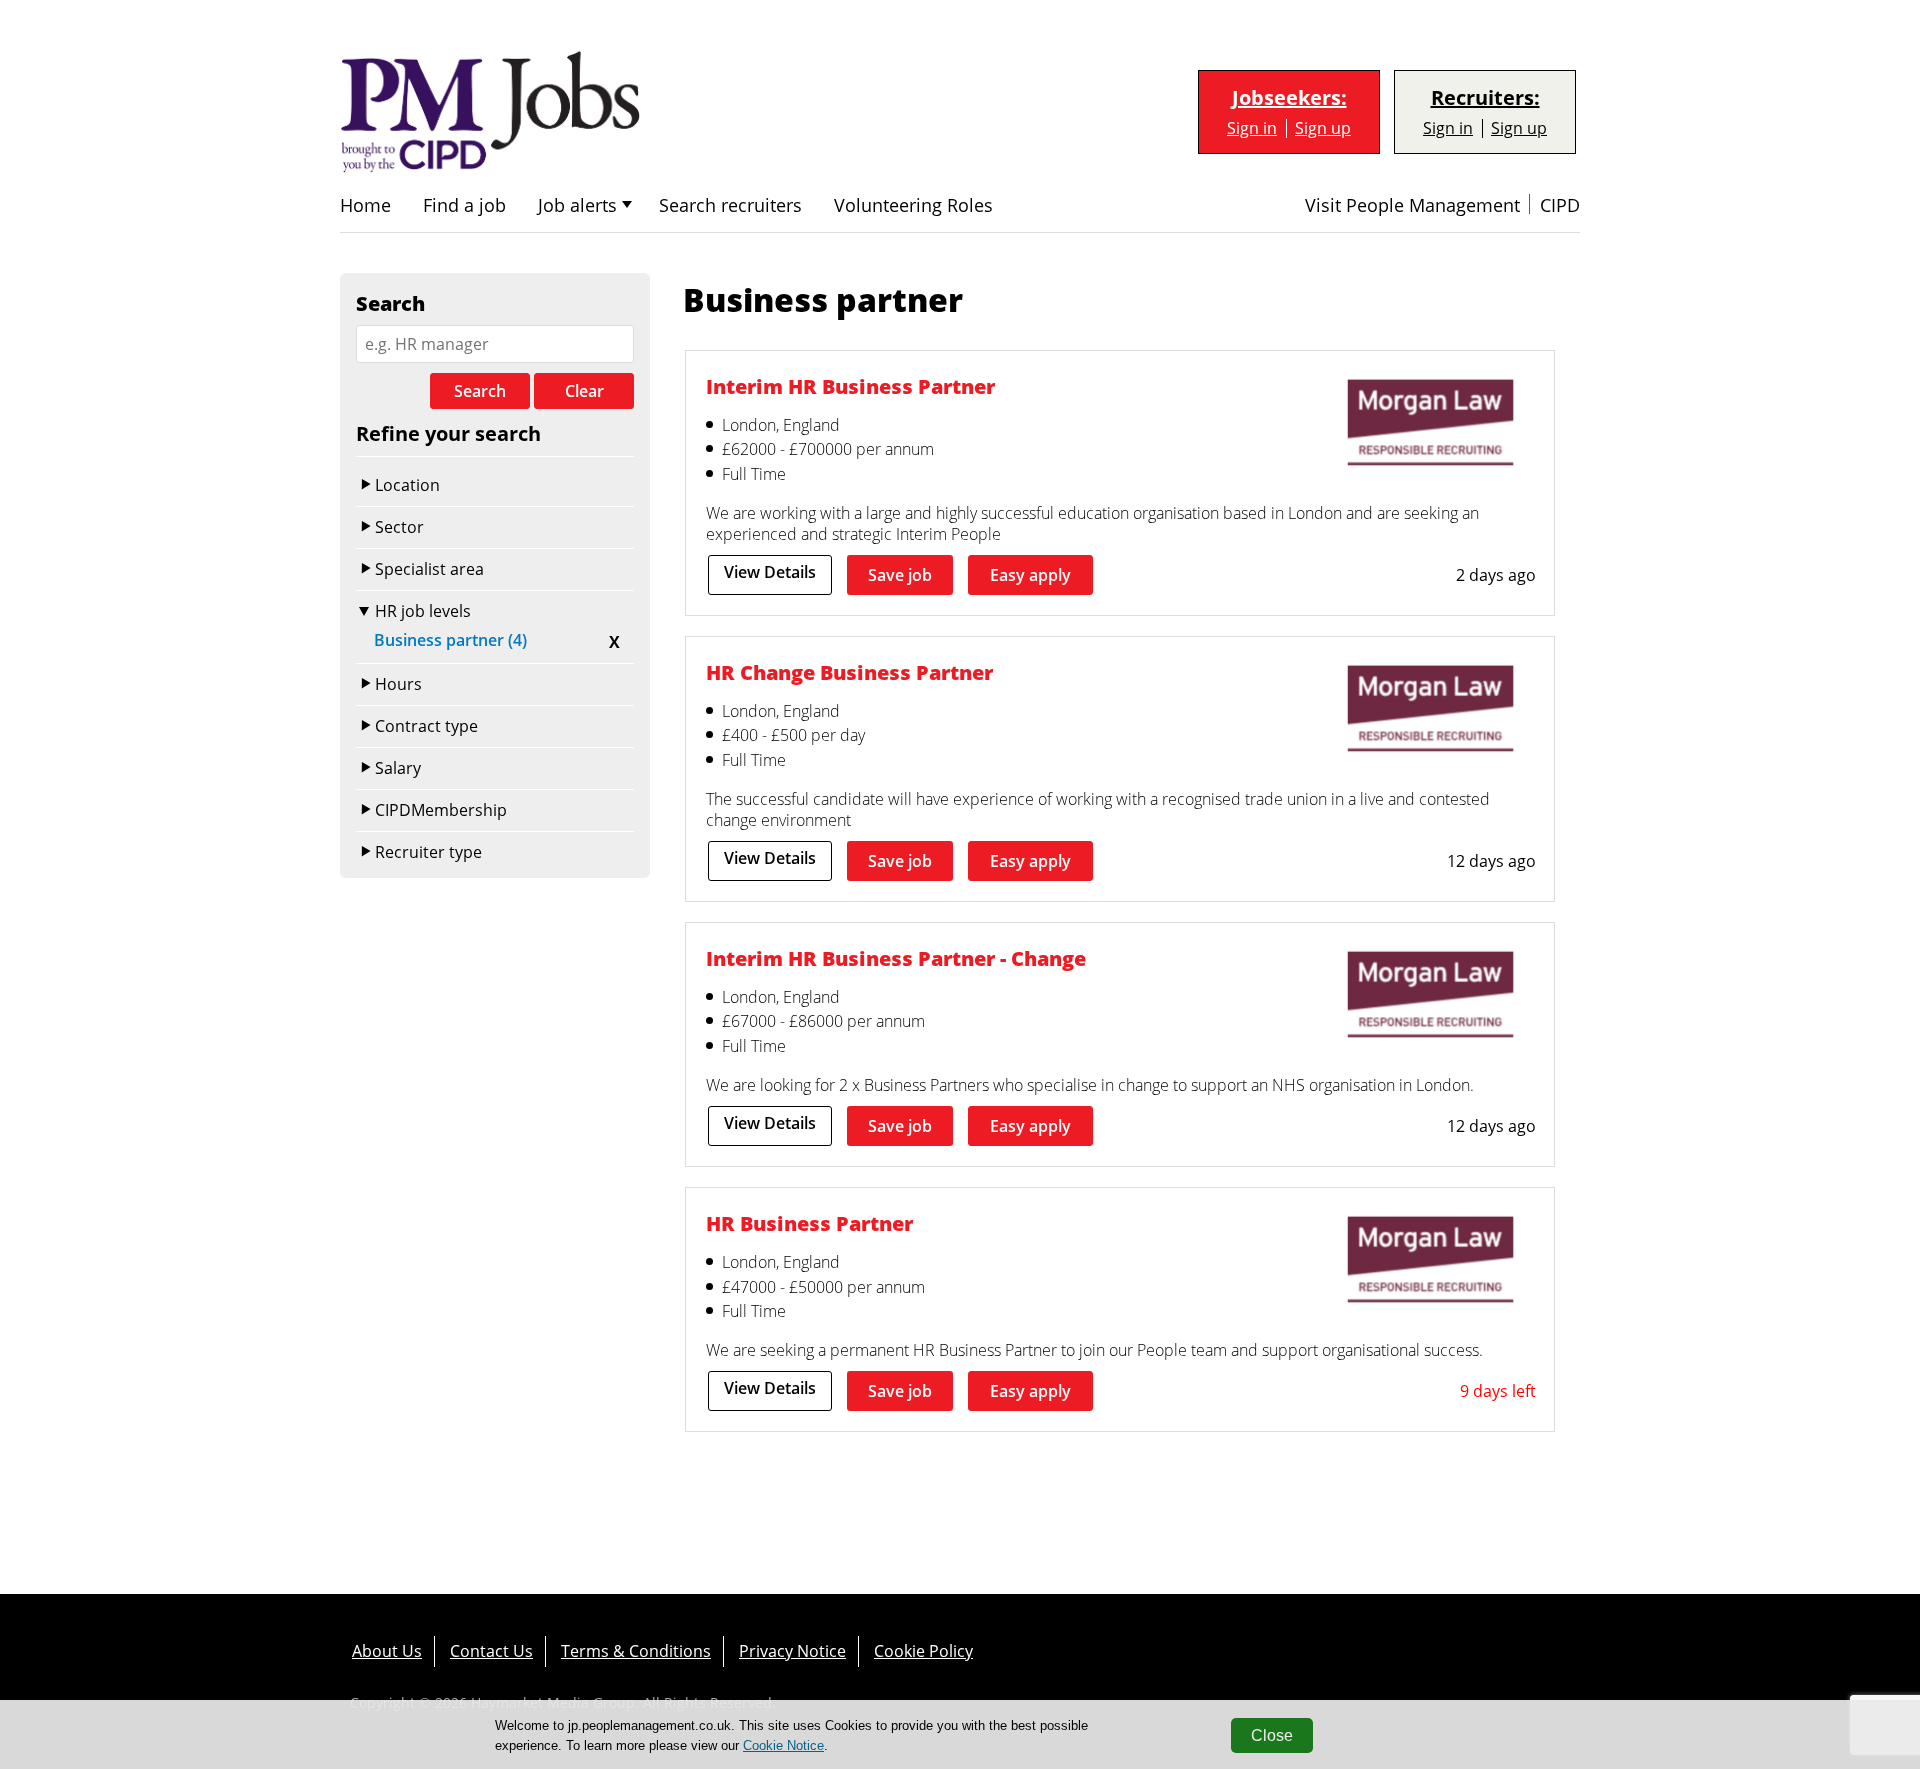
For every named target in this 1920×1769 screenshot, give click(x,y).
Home (365, 205)
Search (480, 391)
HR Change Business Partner (849, 672)
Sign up (1323, 128)
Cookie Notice (783, 1745)
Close (1272, 1735)
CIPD (1560, 205)
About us (387, 1651)
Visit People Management (1412, 205)
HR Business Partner (809, 1223)
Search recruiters (730, 205)
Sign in (1252, 128)
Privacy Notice (792, 1651)
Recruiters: (1485, 98)
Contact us (491, 1651)
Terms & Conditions (636, 1651)
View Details (770, 572)
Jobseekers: (1289, 98)
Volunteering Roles (913, 205)
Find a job (464, 205)
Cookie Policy (923, 1651)
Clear (584, 391)
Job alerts (577, 205)
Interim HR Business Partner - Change (896, 958)
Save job (900, 575)
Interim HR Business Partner (850, 386)
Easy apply (1030, 575)
